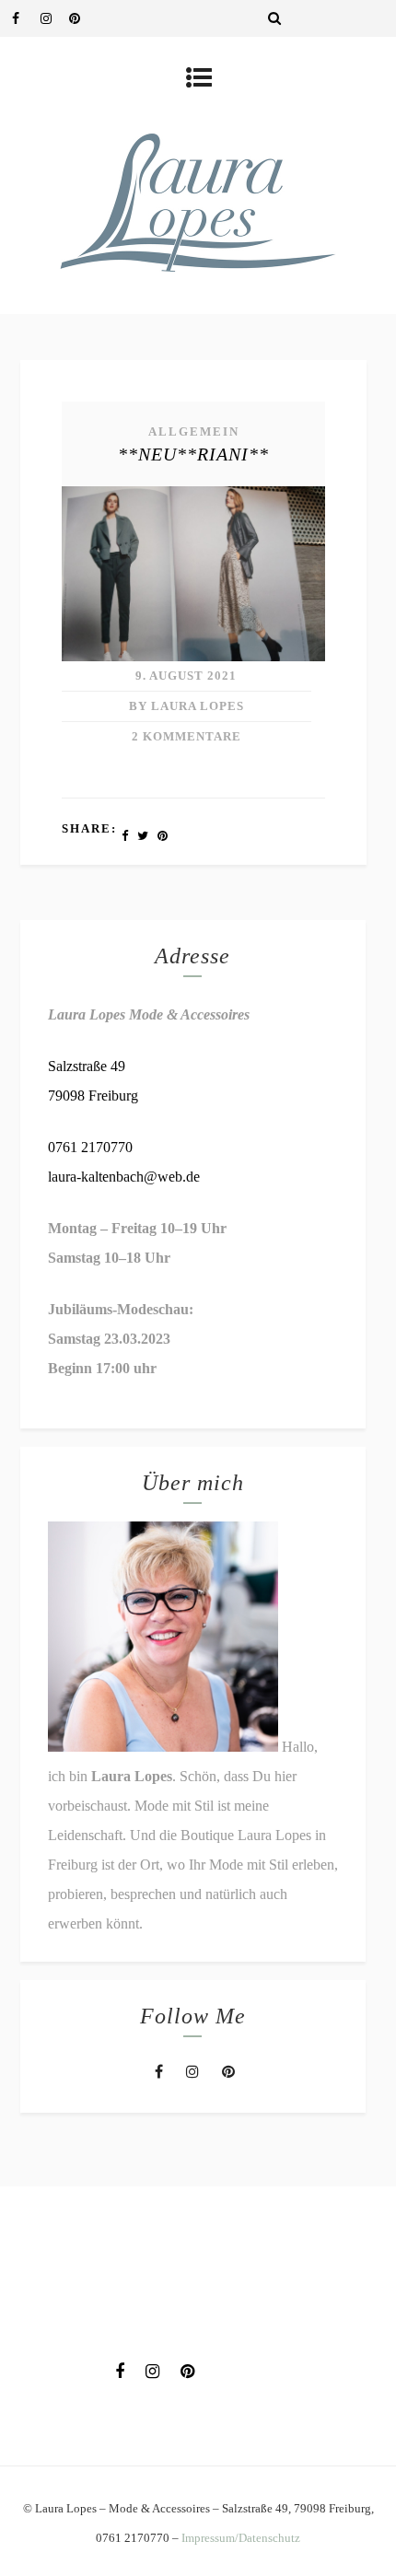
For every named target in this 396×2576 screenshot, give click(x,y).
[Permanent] (193, 656)
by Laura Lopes (186, 706)
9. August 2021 (186, 676)
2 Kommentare (186, 736)
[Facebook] (26, 18)
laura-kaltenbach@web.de (124, 1177)
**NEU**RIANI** (193, 454)
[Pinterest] (83, 18)
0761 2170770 (90, 1147)
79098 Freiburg (93, 1096)
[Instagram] (54, 18)
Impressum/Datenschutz (241, 2538)
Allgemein (194, 431)
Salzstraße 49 (87, 1066)
